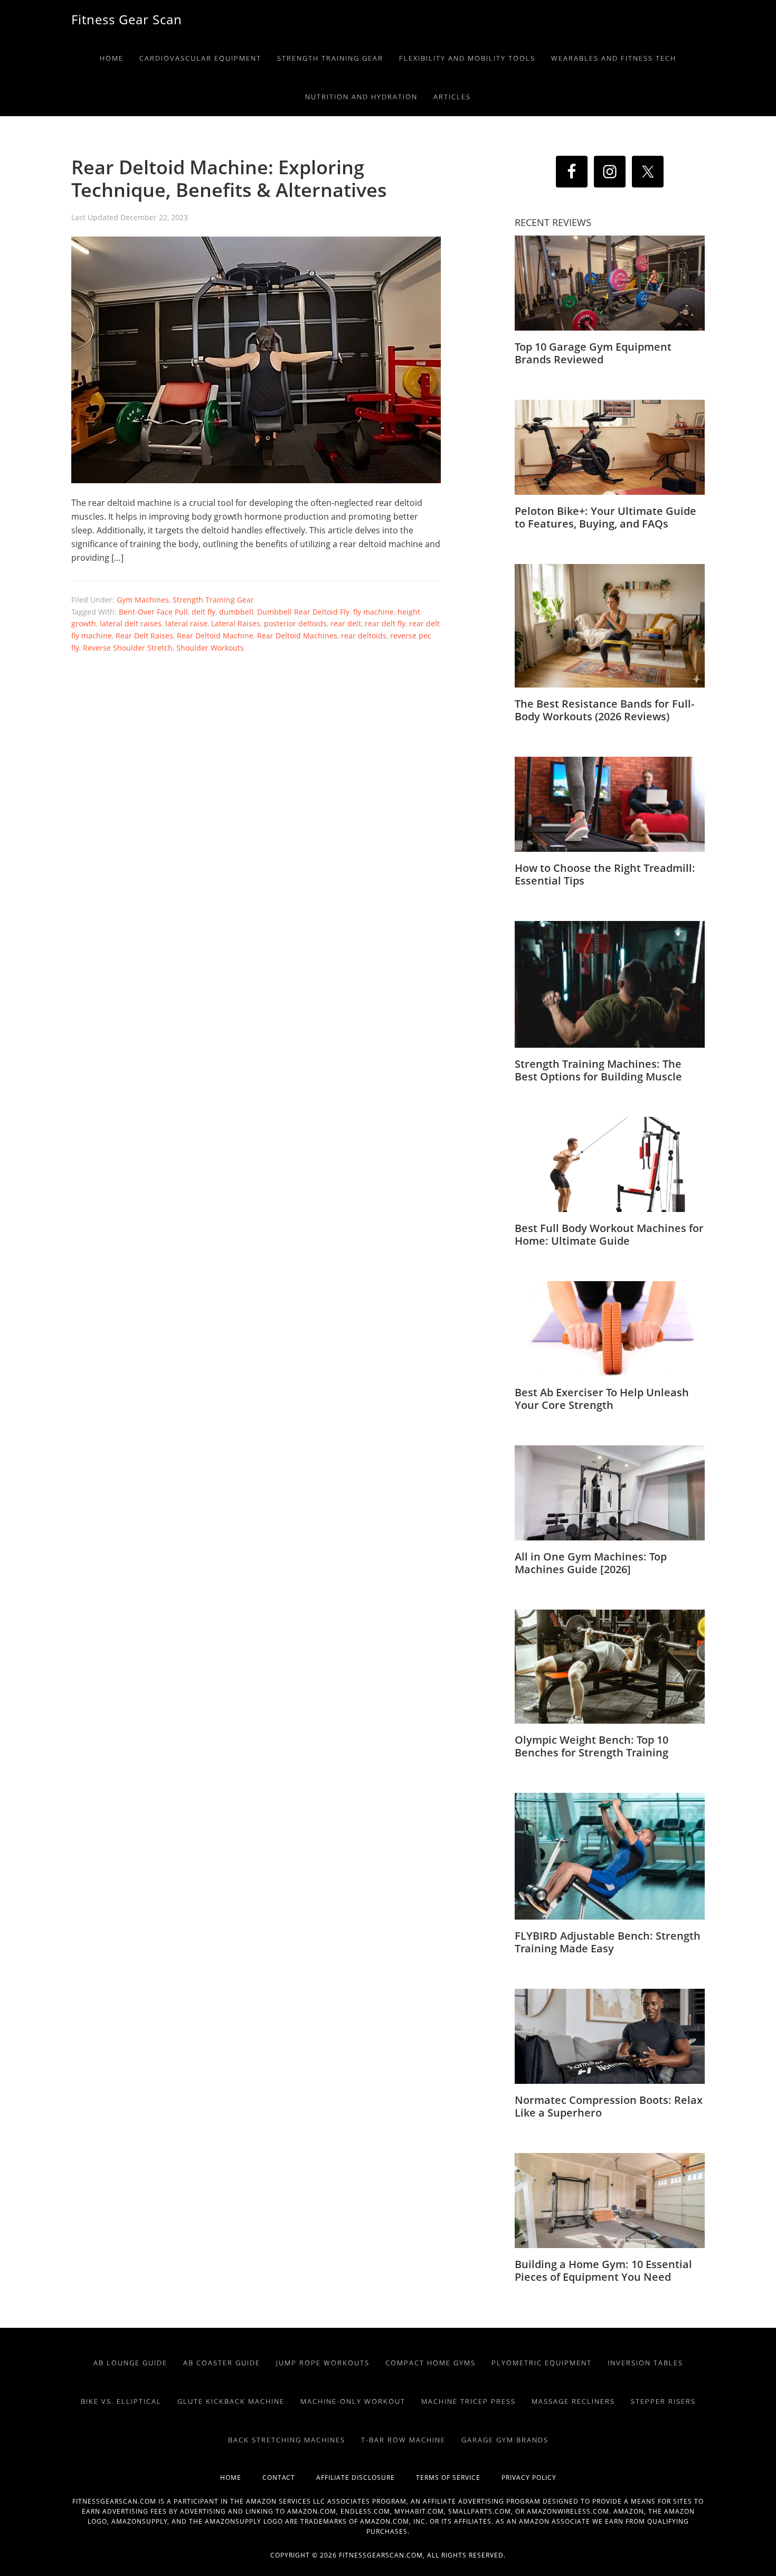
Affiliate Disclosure (366, 2478)
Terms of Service (459, 2478)
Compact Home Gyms (430, 2363)
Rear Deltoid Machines (297, 636)
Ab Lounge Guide (130, 2363)
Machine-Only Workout (353, 2401)
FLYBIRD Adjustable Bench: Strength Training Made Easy (608, 1942)
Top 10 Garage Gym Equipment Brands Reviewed (593, 353)
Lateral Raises (236, 623)
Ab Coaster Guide (222, 2363)
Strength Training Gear (213, 600)
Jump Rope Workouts (323, 2363)
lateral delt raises (131, 623)
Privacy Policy (529, 2478)
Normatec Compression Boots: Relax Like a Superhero (609, 2106)
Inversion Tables (645, 2363)
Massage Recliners (573, 2401)
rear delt (346, 623)
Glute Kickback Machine (231, 2401)
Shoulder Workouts (210, 648)
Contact (289, 2478)
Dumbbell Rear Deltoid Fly (303, 612)
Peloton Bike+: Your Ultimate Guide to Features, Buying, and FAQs (605, 517)
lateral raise (186, 623)
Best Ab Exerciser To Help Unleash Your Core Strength (602, 1399)
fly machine (373, 612)
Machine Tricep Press (469, 2401)
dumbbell (236, 612)
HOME (241, 2478)
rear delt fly (385, 623)
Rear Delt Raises (144, 636)
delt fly (204, 612)
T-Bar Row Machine (403, 2440)
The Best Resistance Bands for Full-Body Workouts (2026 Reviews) (604, 710)
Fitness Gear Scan (127, 19)
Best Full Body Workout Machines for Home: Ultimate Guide (609, 1234)
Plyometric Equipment (542, 2363)
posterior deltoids (295, 623)
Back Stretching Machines (287, 2440)
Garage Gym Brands (505, 2440)
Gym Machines (143, 600)
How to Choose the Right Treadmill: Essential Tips (605, 874)
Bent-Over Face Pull (153, 612)
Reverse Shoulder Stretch (128, 648)
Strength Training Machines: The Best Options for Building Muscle (598, 1070)
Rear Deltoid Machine (215, 636)
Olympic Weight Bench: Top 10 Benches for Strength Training (592, 1746)
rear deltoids (364, 636)
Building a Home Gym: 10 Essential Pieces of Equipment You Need (603, 2271)
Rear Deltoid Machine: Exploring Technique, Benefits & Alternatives (229, 178)
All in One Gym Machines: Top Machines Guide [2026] (591, 1563)
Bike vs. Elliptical (121, 2401)
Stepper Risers (663, 2401)
